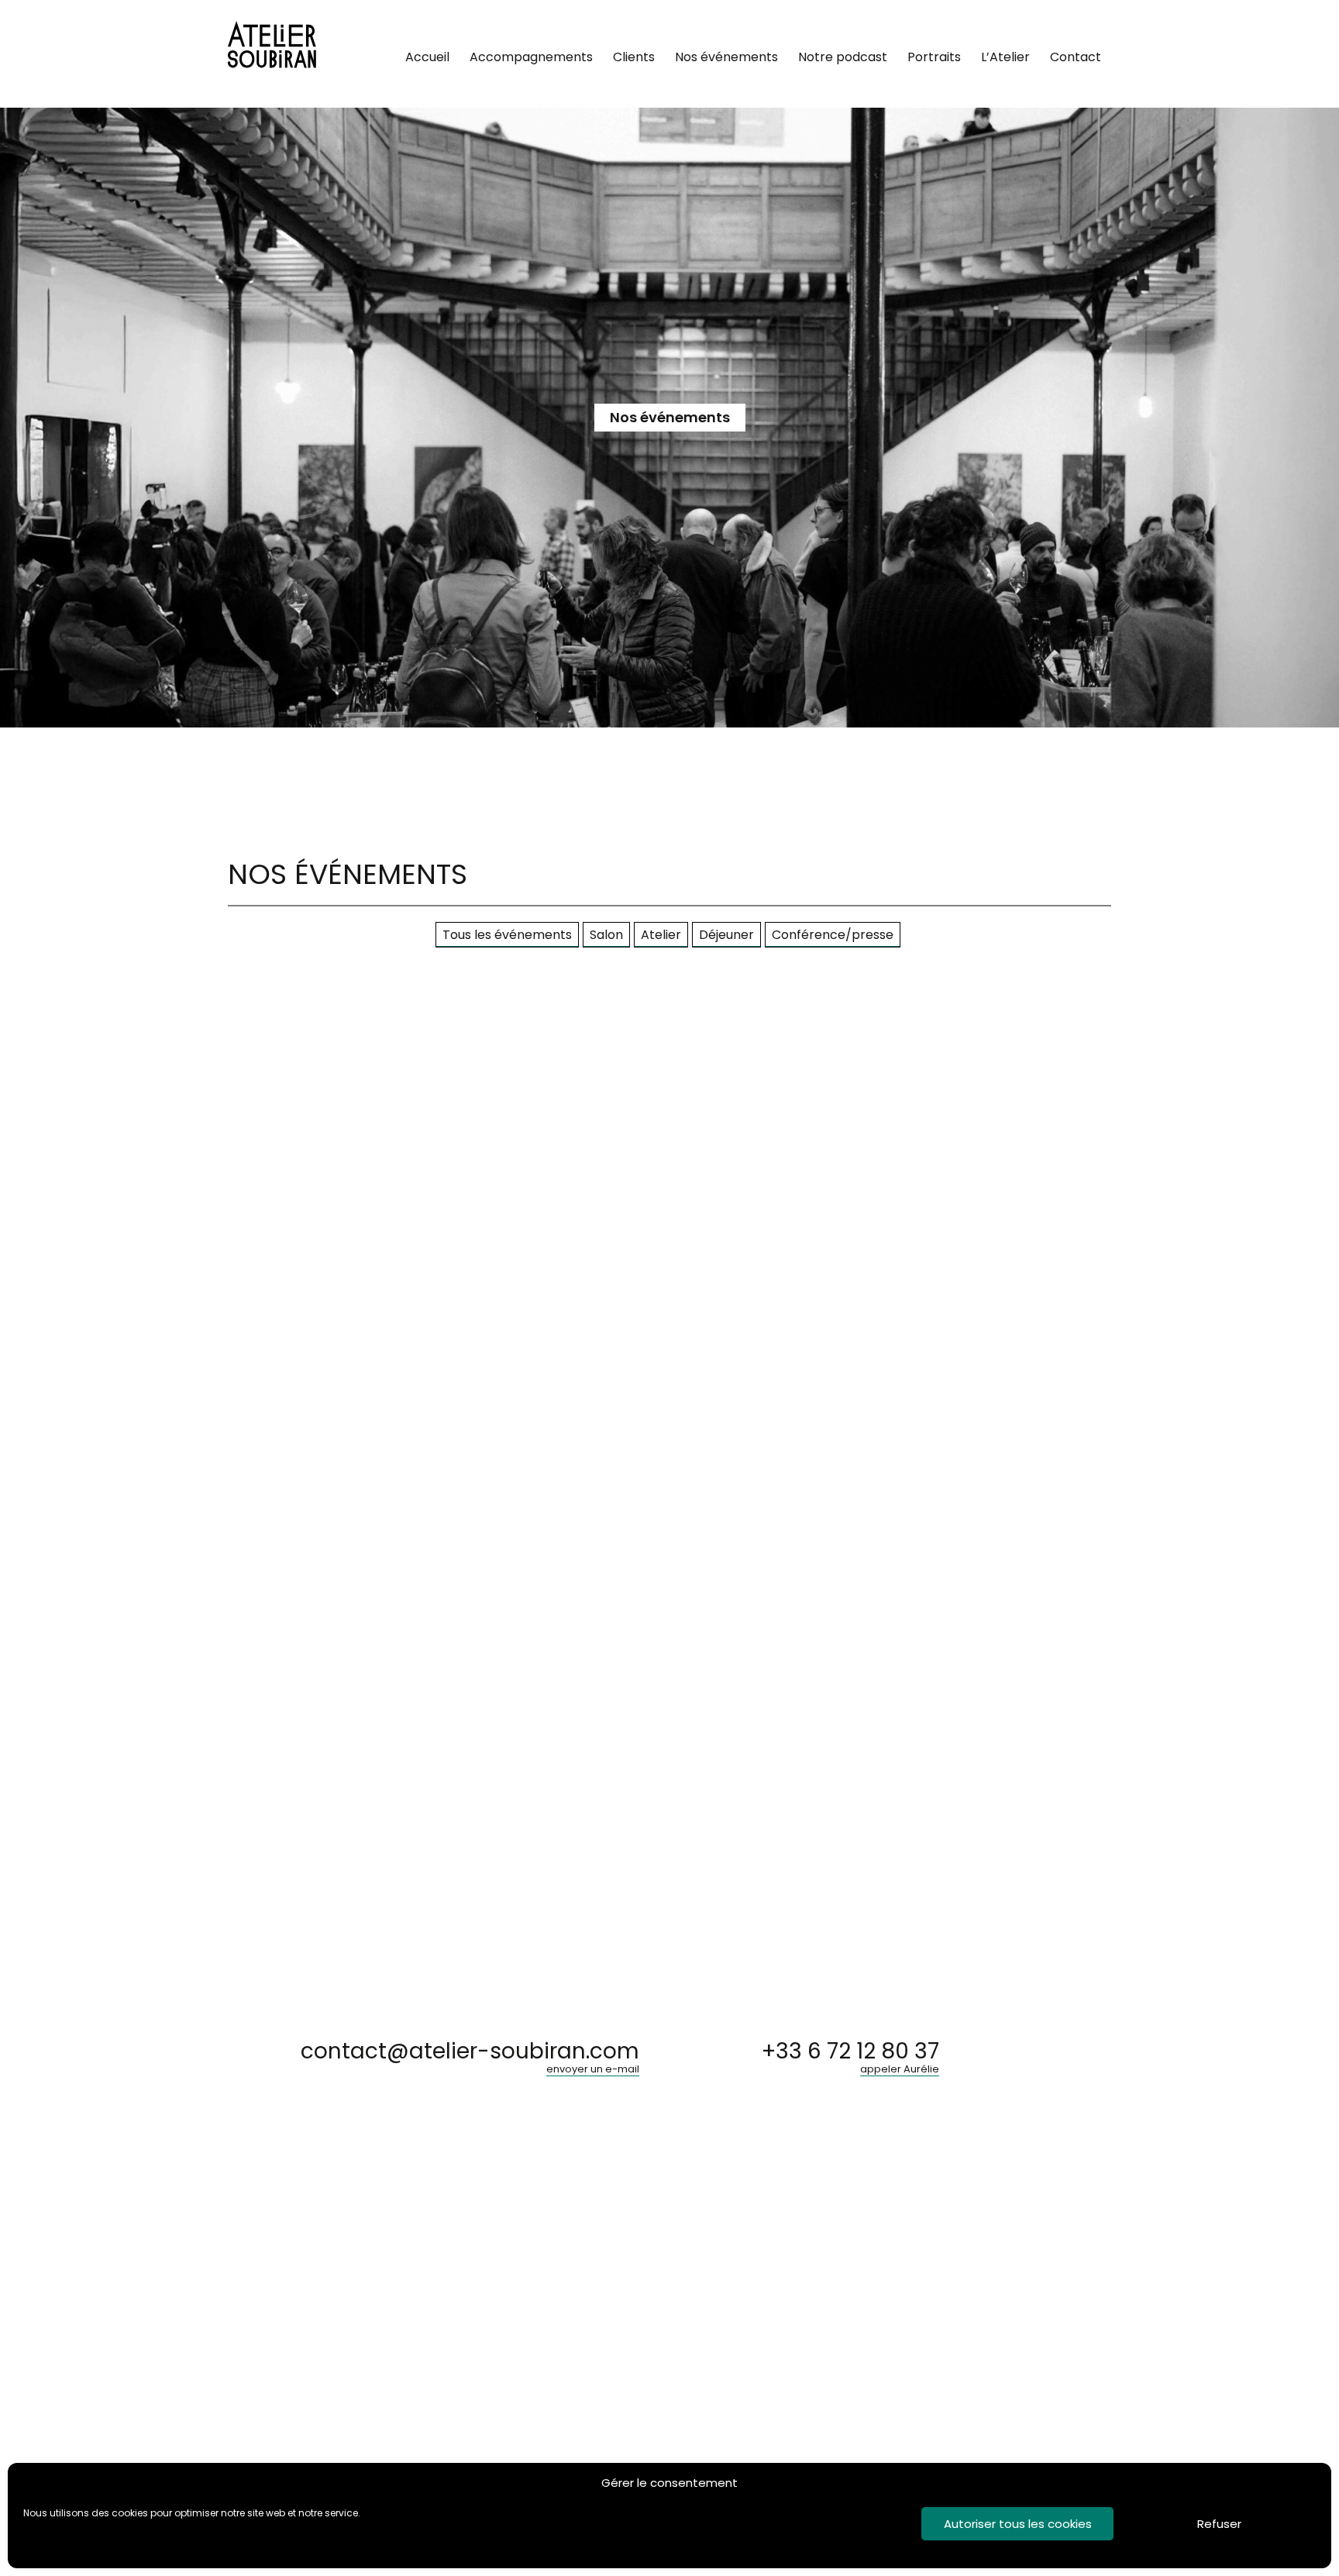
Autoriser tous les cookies (1018, 2524)
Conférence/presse (833, 935)
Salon (606, 935)
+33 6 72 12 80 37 (850, 2060)
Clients (634, 57)
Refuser (1219, 2524)
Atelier (661, 935)
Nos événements (726, 57)
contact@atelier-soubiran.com (470, 2060)
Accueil (427, 57)
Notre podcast (843, 57)
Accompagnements (531, 57)
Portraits (934, 57)
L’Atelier (1005, 57)
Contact (1076, 57)
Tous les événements (507, 935)
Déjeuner (726, 935)
